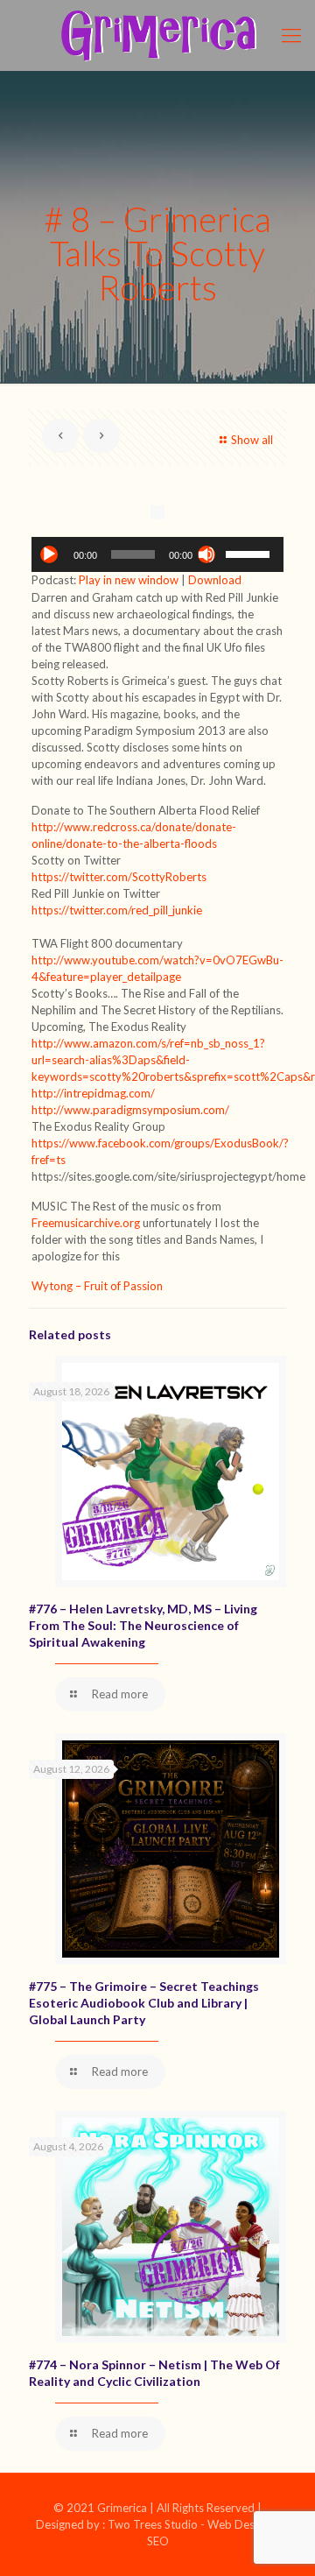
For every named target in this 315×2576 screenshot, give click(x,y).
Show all (252, 440)
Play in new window (129, 580)
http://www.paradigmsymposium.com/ (130, 1110)
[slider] (250, 553)
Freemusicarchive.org (87, 1223)
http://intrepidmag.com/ (93, 1093)
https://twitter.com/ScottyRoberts (119, 877)
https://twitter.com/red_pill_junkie (117, 910)
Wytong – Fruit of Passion (97, 1286)
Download (215, 580)
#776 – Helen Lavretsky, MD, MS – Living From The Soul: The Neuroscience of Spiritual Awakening (143, 1625)
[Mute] (206, 554)
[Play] (49, 554)
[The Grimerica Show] (157, 35)
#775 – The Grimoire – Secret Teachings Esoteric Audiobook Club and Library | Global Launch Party (144, 2003)
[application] (157, 554)
